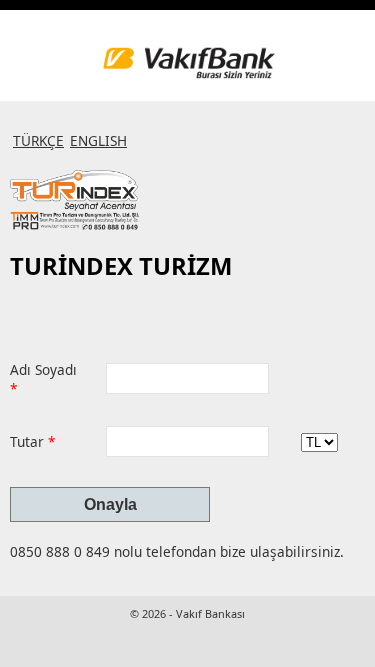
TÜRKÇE (38, 140)
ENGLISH (98, 140)
